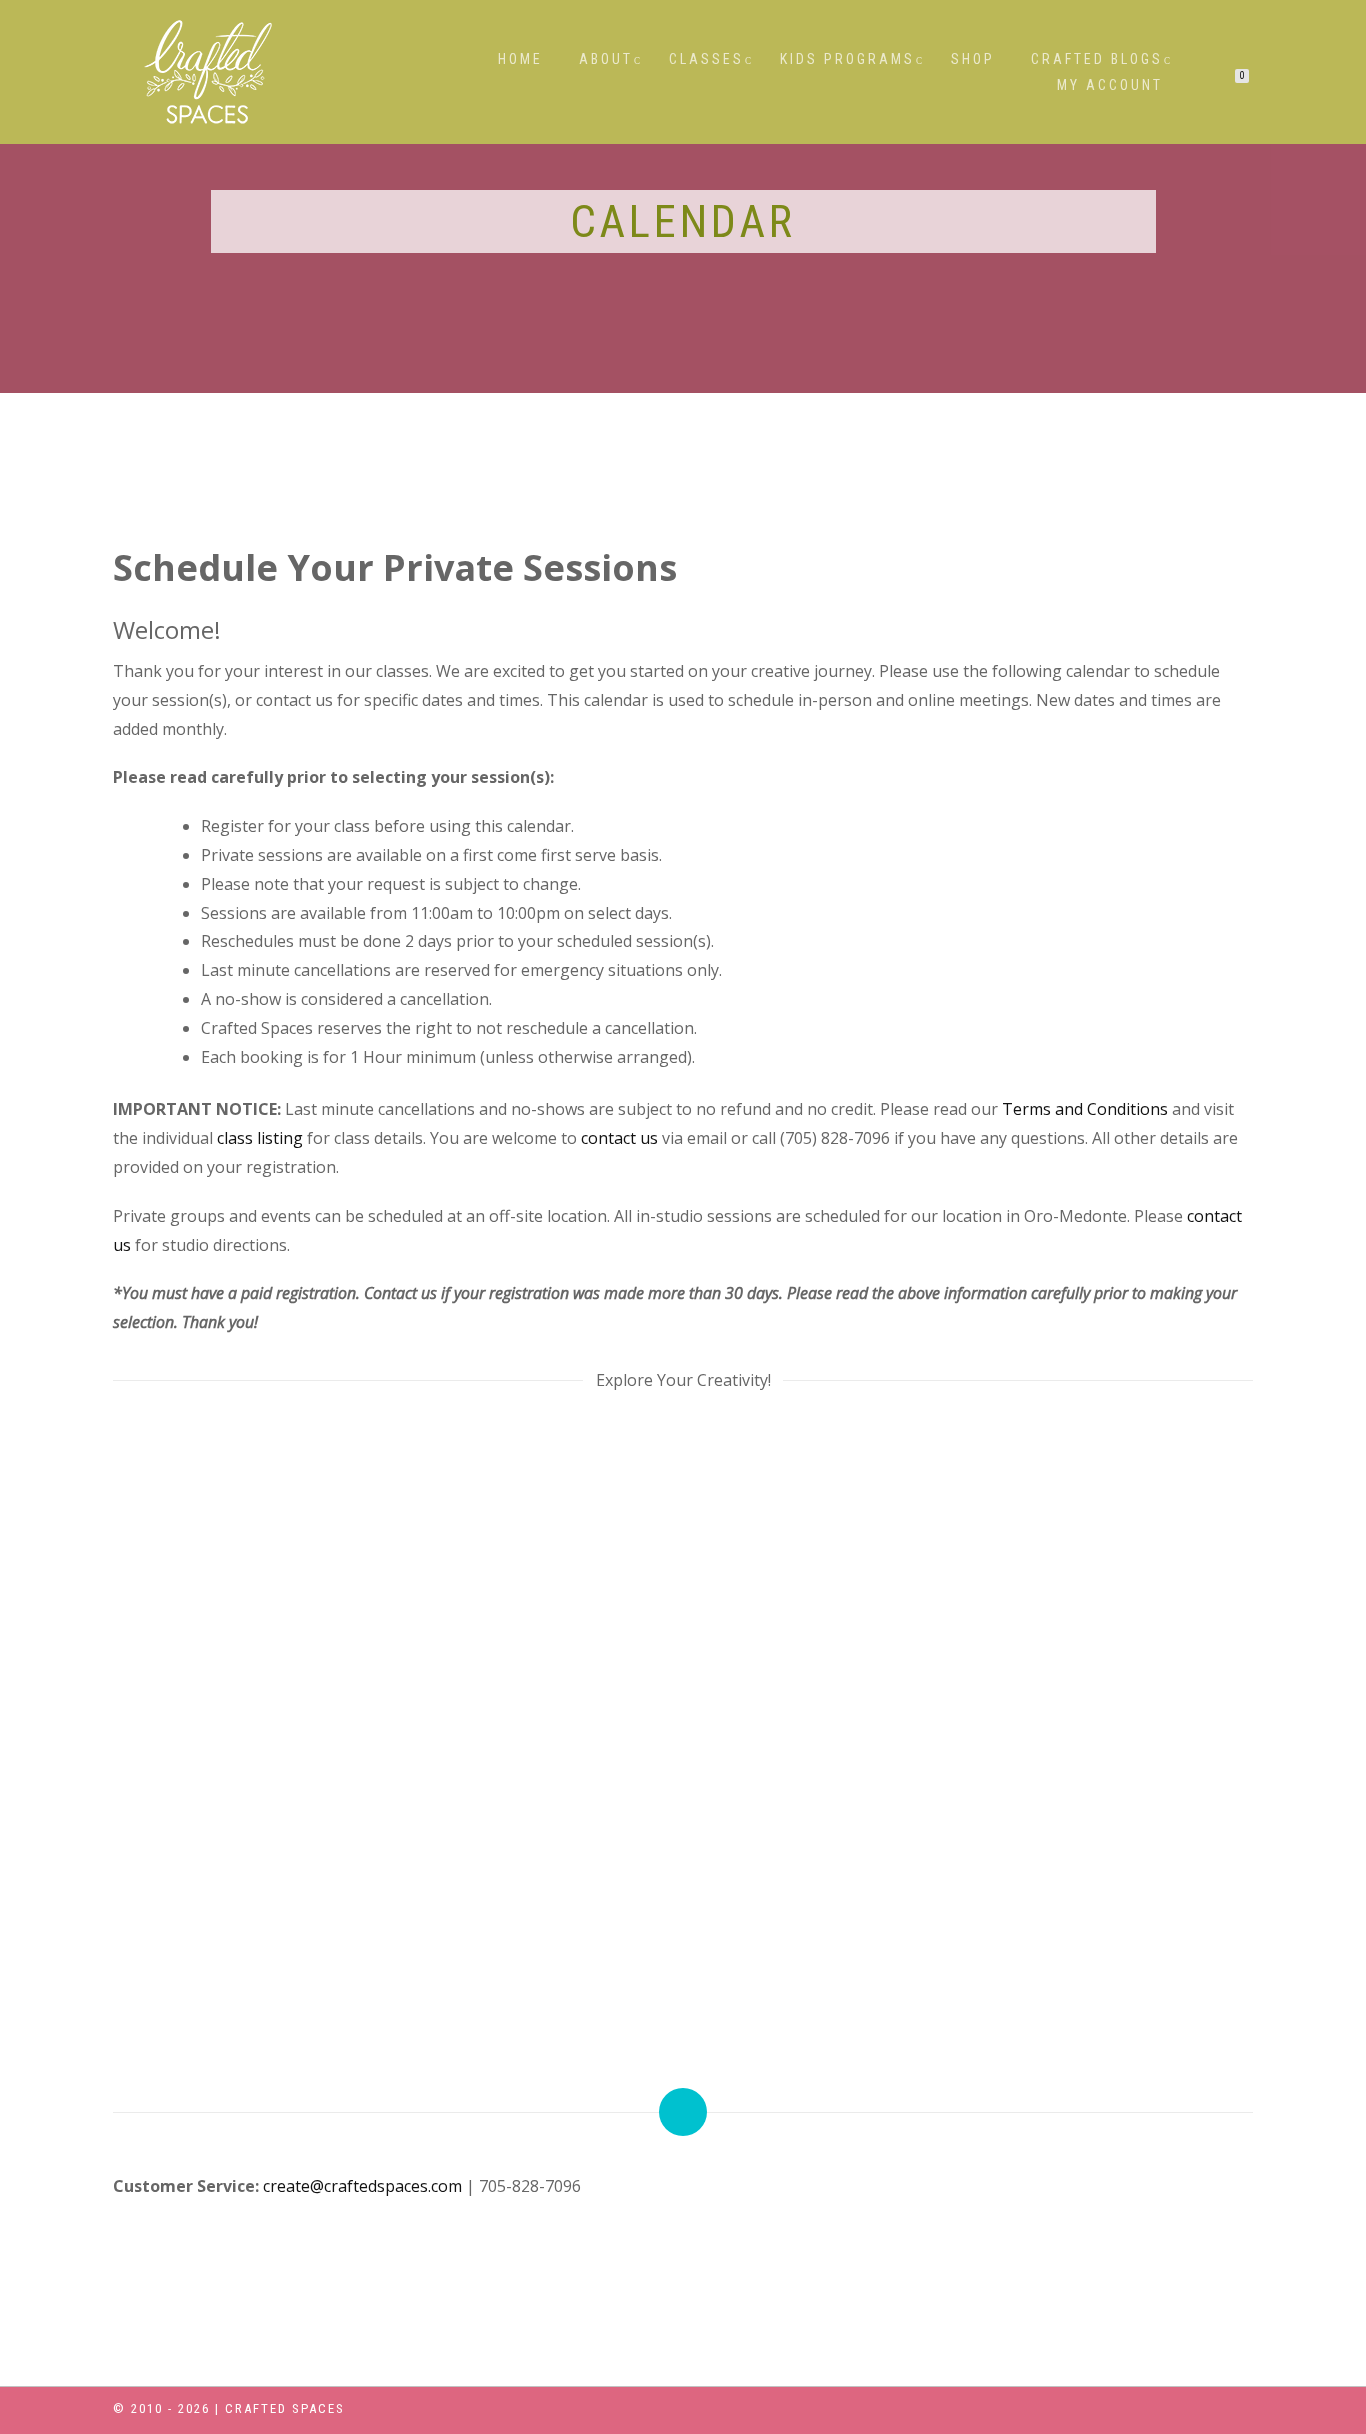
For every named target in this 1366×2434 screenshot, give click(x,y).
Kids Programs (847, 59)
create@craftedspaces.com (362, 2186)
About (606, 59)
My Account (1110, 85)
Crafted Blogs (1097, 59)
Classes (706, 59)
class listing (260, 1138)
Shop (973, 59)
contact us (619, 1138)
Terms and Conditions (1085, 1109)
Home (520, 59)
